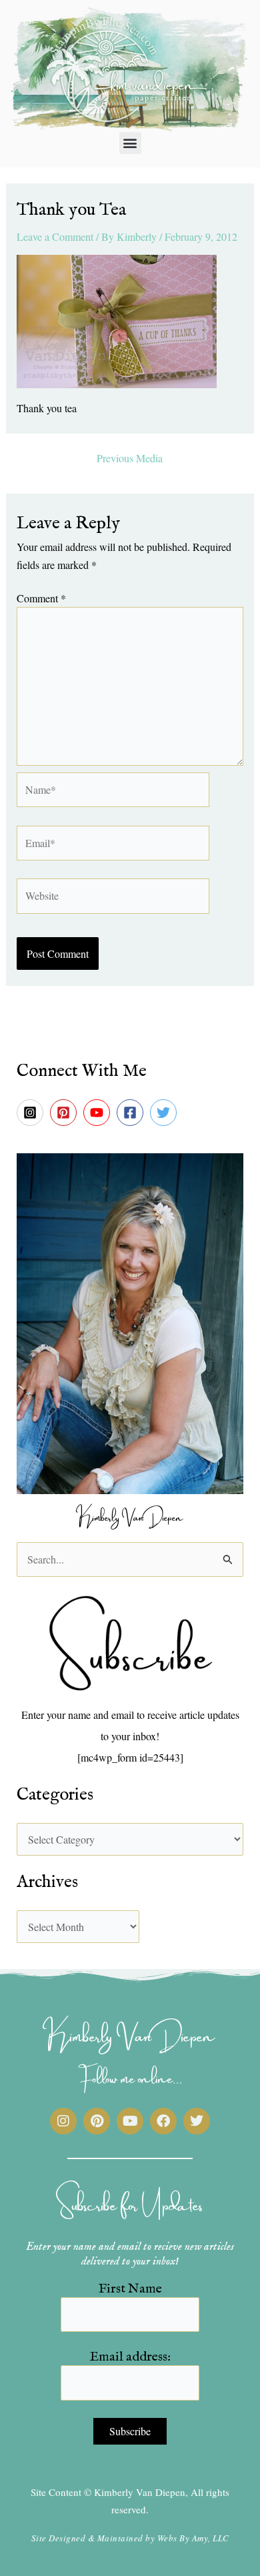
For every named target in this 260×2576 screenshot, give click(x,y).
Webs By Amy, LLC (193, 2538)
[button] (130, 143)
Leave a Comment (55, 236)
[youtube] (99, 1113)
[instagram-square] (32, 1113)
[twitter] (165, 1113)
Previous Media (130, 458)
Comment (41, 598)
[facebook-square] (132, 1113)
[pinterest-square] (65, 1113)
